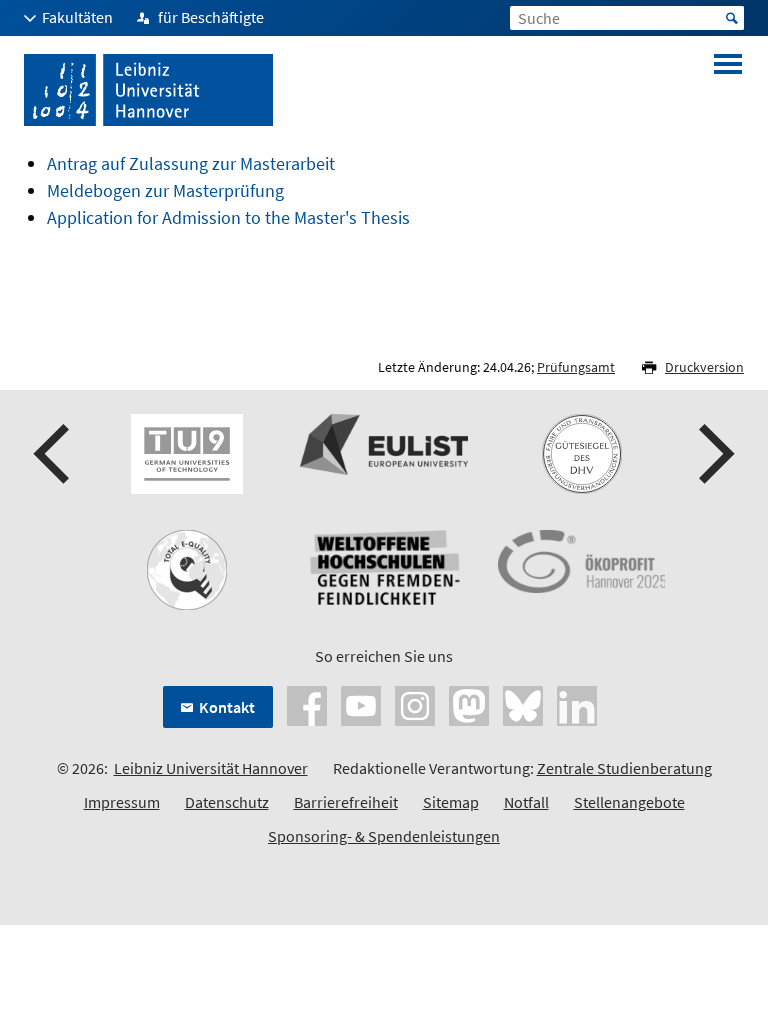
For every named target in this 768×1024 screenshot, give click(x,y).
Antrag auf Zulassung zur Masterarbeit (191, 163)
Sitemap (451, 802)
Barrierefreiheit (346, 802)
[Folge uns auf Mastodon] (469, 704)
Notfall (526, 802)
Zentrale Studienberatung (624, 768)
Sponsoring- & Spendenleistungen (384, 836)
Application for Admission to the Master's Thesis (228, 217)
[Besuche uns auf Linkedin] (577, 704)
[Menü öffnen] (728, 90)
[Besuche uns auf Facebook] (307, 704)
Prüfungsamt (576, 367)
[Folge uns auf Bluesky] (523, 704)
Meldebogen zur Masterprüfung (165, 190)
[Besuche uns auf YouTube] (361, 704)
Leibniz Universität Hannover (211, 768)
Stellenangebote (629, 802)
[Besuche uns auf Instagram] (415, 704)
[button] (54, 454)
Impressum (122, 802)
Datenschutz (227, 802)
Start (732, 18)
